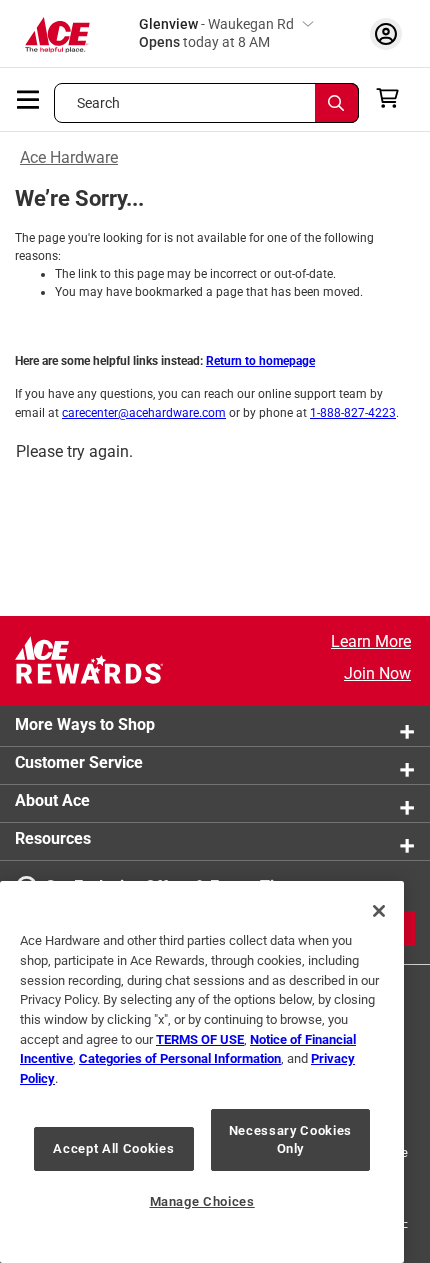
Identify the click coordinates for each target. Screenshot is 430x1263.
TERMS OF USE (200, 1039)
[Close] (379, 911)
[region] (202, 1072)
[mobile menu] (29, 98)
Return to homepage (260, 361)
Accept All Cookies (113, 1148)
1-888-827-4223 (353, 413)
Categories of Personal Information (180, 1058)
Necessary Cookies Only (290, 1139)
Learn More (371, 641)
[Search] (337, 103)
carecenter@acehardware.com (144, 413)
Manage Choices (202, 1201)
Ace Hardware (69, 157)
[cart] (393, 98)
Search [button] (99, 103)
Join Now (377, 673)
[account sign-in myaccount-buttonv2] (386, 33)
